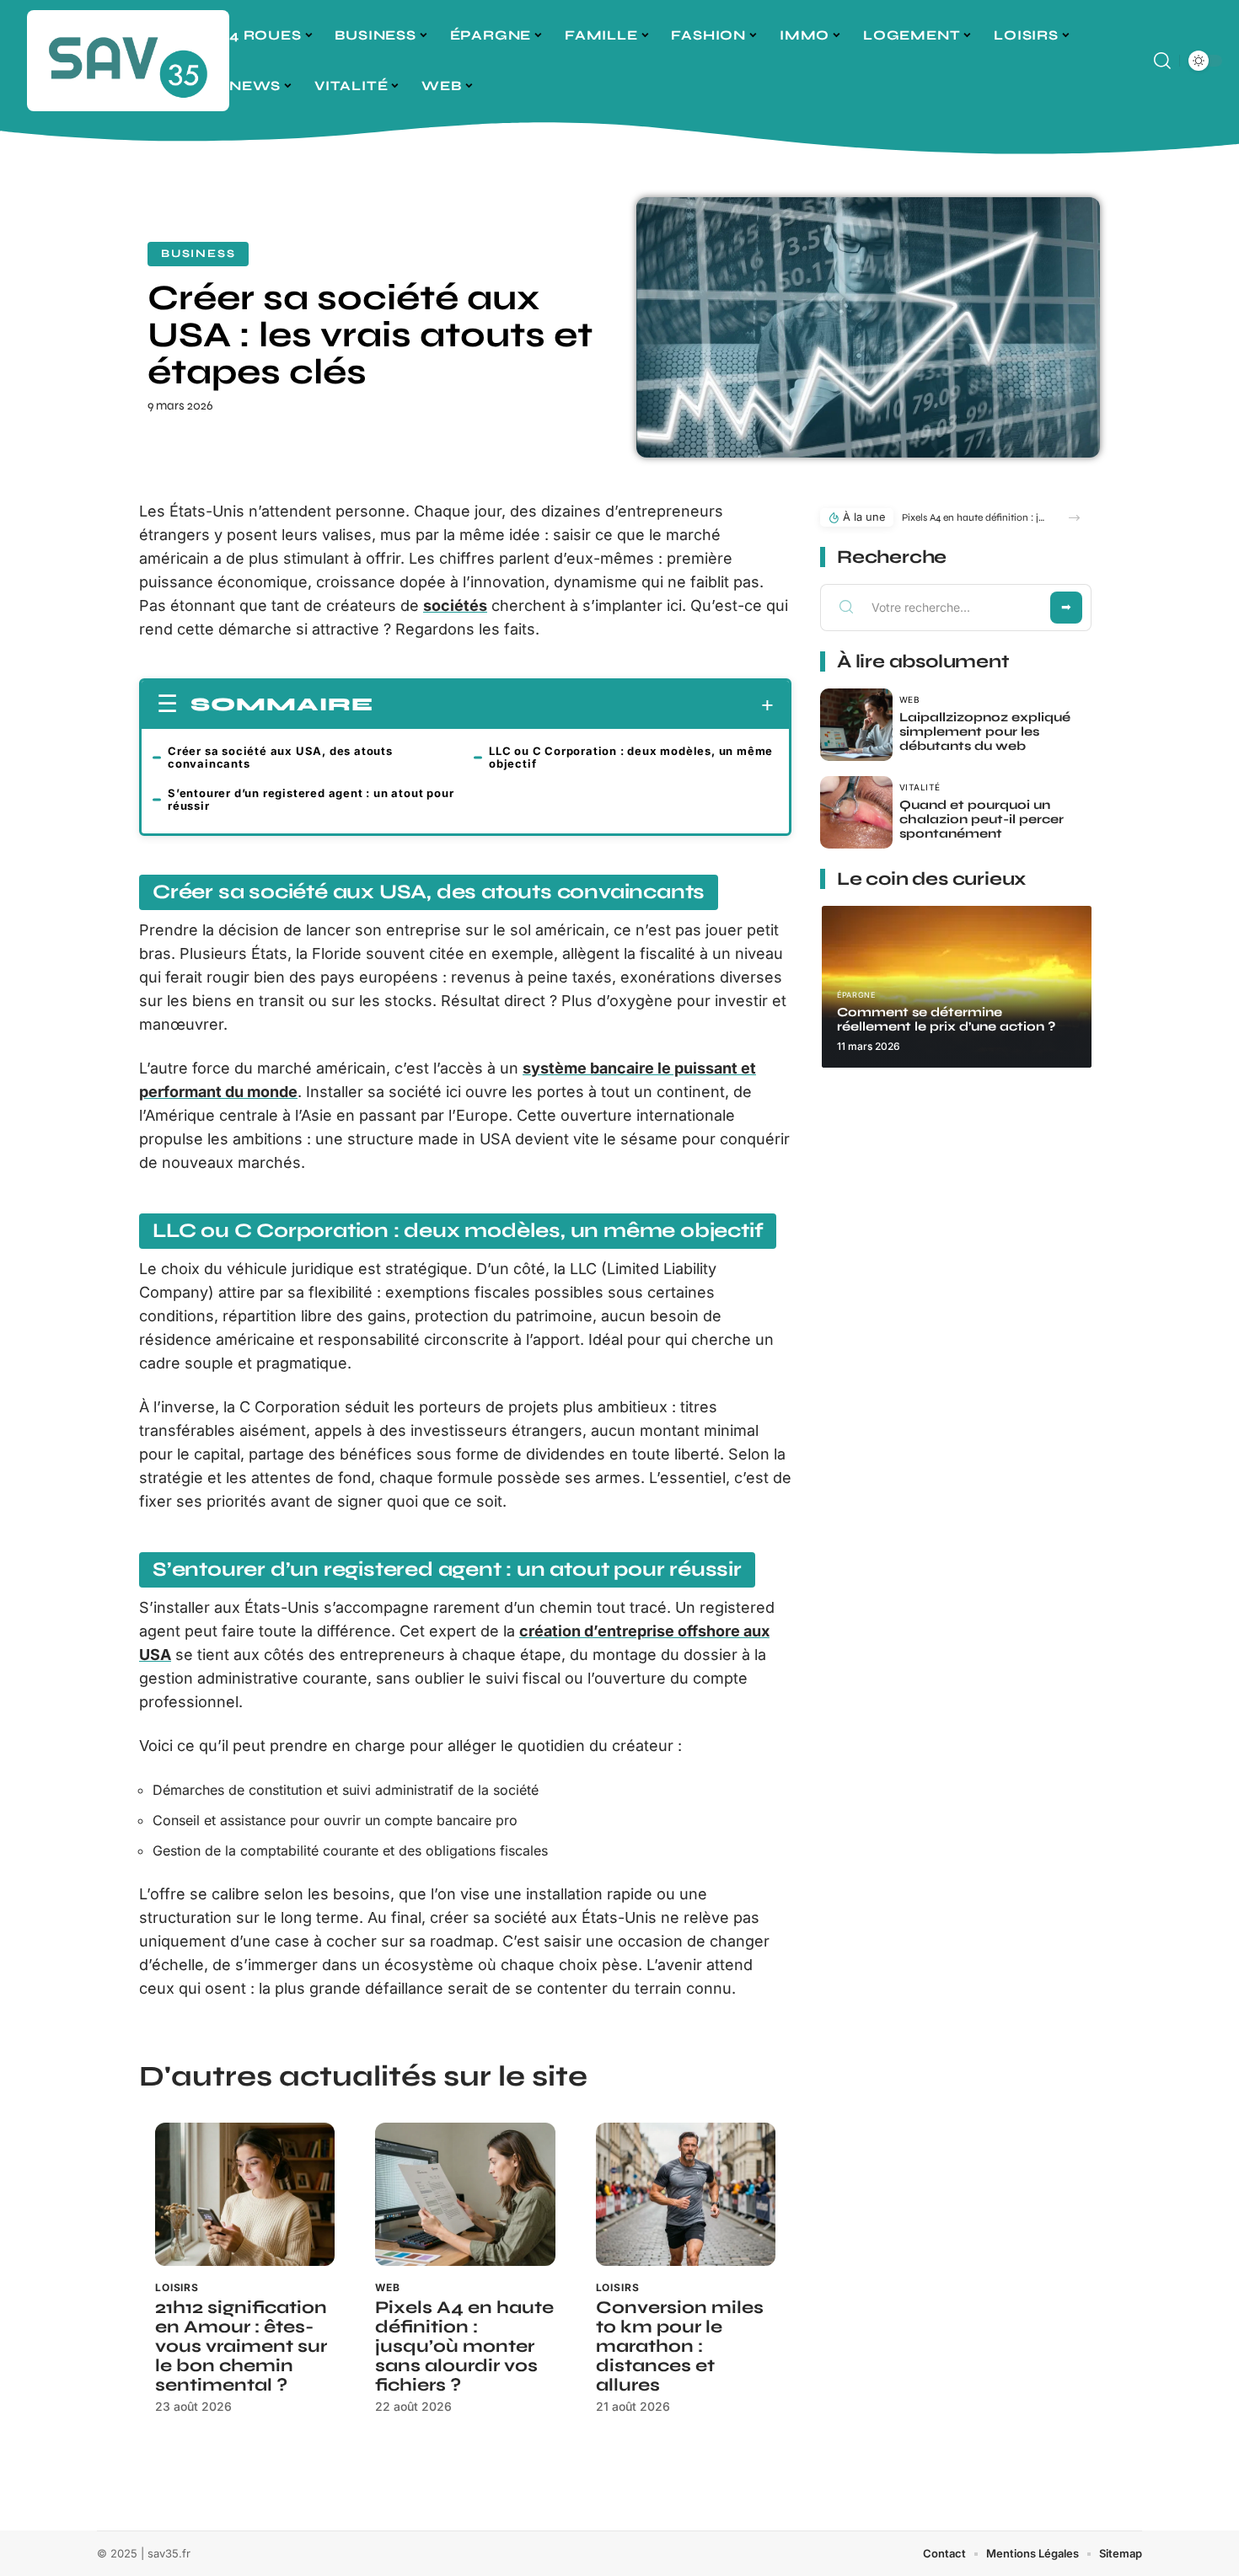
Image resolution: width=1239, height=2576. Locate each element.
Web (388, 2287)
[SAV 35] (128, 61)
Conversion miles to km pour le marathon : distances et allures (680, 2346)
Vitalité (920, 787)
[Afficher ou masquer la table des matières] (574, 705)
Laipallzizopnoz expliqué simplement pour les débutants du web (985, 731)
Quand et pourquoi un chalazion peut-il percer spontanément (982, 819)
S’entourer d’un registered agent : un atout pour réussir (311, 799)
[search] (1162, 61)
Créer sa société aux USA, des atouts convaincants (280, 757)
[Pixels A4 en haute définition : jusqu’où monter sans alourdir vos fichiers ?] (465, 2195)
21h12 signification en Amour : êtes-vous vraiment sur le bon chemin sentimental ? (241, 2346)
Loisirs (177, 2287)
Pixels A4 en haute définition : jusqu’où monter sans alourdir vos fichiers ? (464, 2346)
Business (198, 254)
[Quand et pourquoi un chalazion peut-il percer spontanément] (856, 812)
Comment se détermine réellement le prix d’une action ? (946, 1019)
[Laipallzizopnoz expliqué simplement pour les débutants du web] (856, 725)
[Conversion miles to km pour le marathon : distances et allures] (686, 2195)
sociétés (455, 605)
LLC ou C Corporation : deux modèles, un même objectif (631, 757)
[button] (1074, 518)
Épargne (856, 995)
